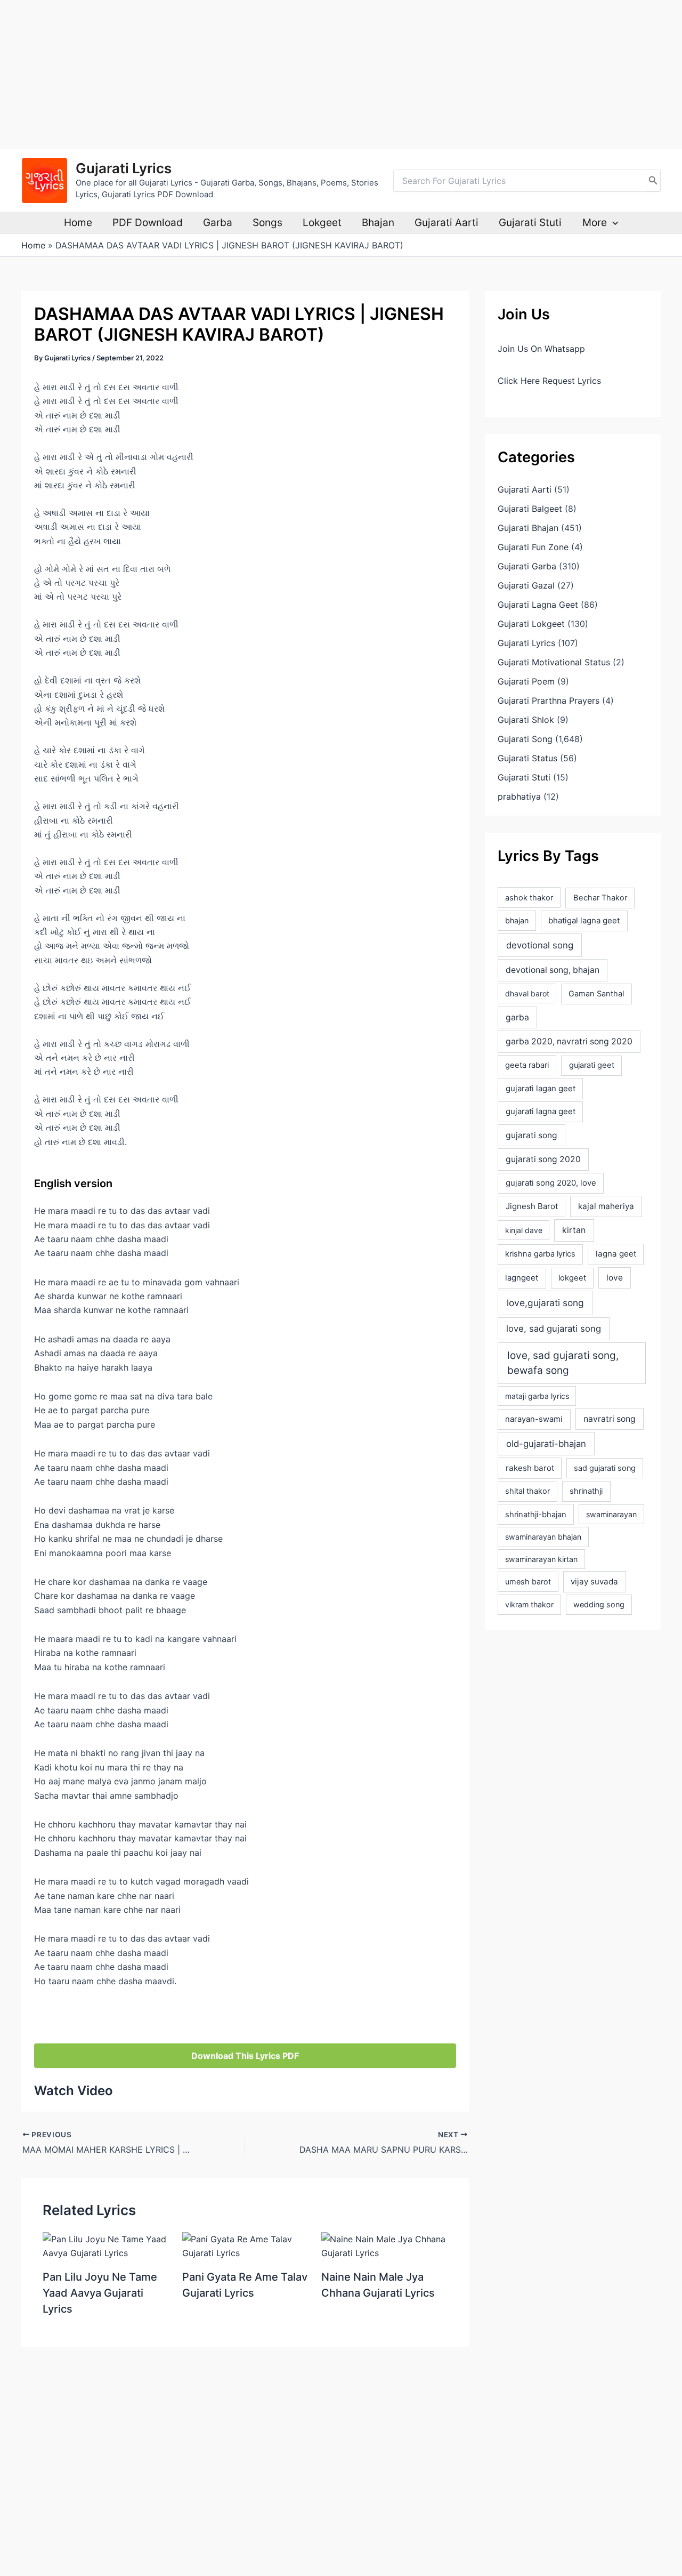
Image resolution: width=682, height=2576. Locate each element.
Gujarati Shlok (526, 720)
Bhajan (378, 223)
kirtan (574, 1230)
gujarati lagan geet (541, 1088)
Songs (267, 223)
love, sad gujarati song (554, 1329)
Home (78, 223)
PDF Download (148, 223)
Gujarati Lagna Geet (538, 605)
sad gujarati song (605, 1468)
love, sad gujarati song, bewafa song (563, 1363)
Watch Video (74, 2091)
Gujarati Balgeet (530, 509)
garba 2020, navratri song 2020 (569, 1041)
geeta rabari (527, 1065)
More (595, 223)
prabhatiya (519, 796)
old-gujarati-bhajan (546, 1444)
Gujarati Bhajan (528, 528)
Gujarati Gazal (526, 585)
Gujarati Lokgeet (531, 624)
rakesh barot (530, 1468)
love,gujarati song (545, 1303)
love (615, 1278)
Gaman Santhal (596, 994)
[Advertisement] (320, 75)
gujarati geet (592, 1065)
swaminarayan (611, 1514)
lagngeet (522, 1278)
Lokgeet (322, 223)
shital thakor (527, 1491)
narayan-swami (534, 1419)
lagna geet (616, 1254)
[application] (612, 223)
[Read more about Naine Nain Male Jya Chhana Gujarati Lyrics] (384, 2245)
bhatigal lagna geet (584, 920)
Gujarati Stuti (530, 223)
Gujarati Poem (526, 681)
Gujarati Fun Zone (533, 547)
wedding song (599, 1604)
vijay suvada (594, 1581)
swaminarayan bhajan (543, 1537)
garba (517, 1017)
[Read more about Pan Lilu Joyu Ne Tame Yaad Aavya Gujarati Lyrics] (106, 2245)
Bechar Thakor (600, 898)
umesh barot (528, 1581)
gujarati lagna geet (541, 1111)
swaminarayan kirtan (541, 1559)
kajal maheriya (606, 1206)
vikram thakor (529, 1604)
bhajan (517, 920)
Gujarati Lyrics (124, 168)
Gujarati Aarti (446, 223)
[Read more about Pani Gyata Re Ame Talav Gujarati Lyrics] (245, 2245)
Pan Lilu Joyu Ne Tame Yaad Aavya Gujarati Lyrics (100, 2293)
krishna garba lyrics (540, 1254)
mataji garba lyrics (537, 1396)
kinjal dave (524, 1230)
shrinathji (586, 1491)
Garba (218, 223)
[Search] (653, 181)
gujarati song (531, 1135)
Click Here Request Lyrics (549, 381)
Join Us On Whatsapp (541, 349)
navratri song (610, 1419)
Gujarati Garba (527, 566)
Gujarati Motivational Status (554, 662)
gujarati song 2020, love (551, 1183)
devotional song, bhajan (553, 970)
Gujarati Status (527, 758)
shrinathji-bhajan (536, 1515)
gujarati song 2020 (543, 1159)
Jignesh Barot (532, 1206)
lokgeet (572, 1278)
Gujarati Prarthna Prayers (549, 701)
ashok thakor (529, 898)
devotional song (540, 945)
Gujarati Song (525, 739)
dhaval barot (527, 993)
